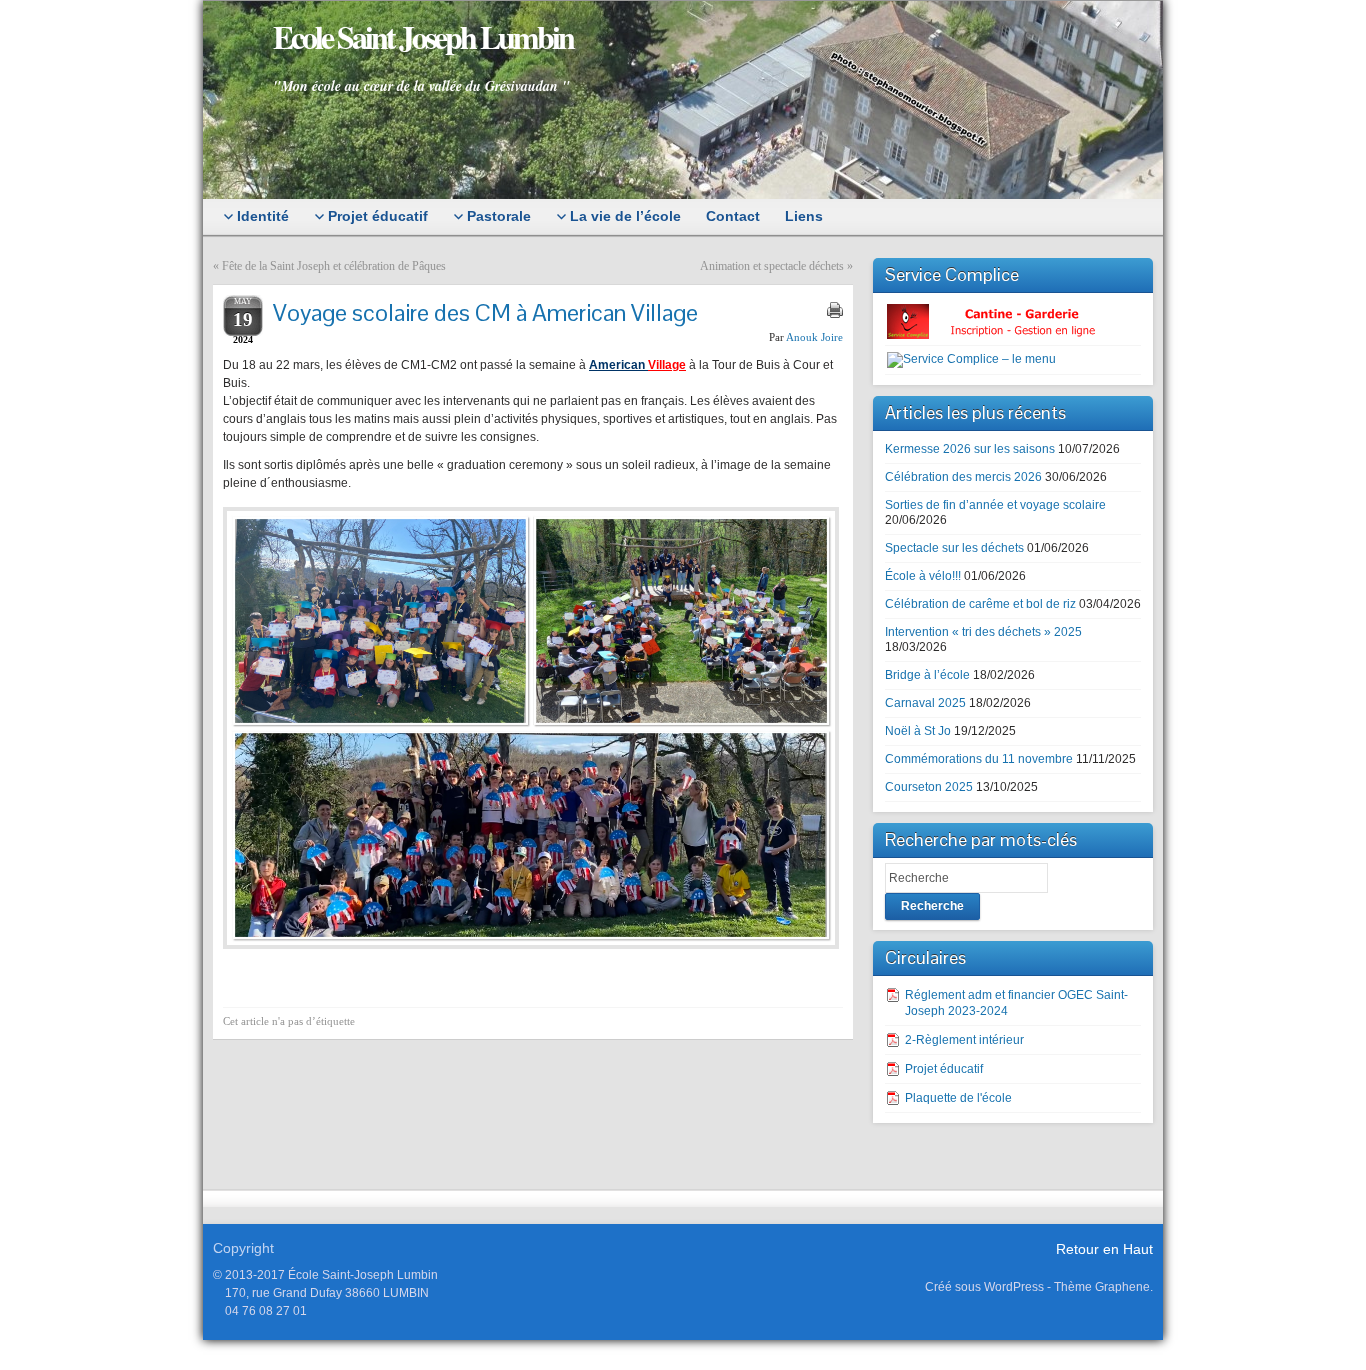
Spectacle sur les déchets (954, 548)
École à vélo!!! (923, 576)
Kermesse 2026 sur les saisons (970, 449)
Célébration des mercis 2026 (963, 477)
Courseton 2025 (929, 787)
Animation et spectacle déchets (772, 266)
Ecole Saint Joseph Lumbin (423, 36)
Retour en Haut (1104, 1249)
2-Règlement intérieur (964, 1040)
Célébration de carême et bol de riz (980, 604)
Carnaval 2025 (925, 703)
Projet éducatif (944, 1069)
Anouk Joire (814, 337)
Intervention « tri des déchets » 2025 (983, 632)
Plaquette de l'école (958, 1098)
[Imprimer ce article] (835, 310)
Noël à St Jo (918, 731)
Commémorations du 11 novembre (979, 759)
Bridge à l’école (927, 675)
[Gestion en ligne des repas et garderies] (1008, 321)
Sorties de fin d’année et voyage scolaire (995, 505)
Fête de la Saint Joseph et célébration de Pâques (334, 266)
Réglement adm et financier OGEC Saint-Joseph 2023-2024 (1016, 1003)
